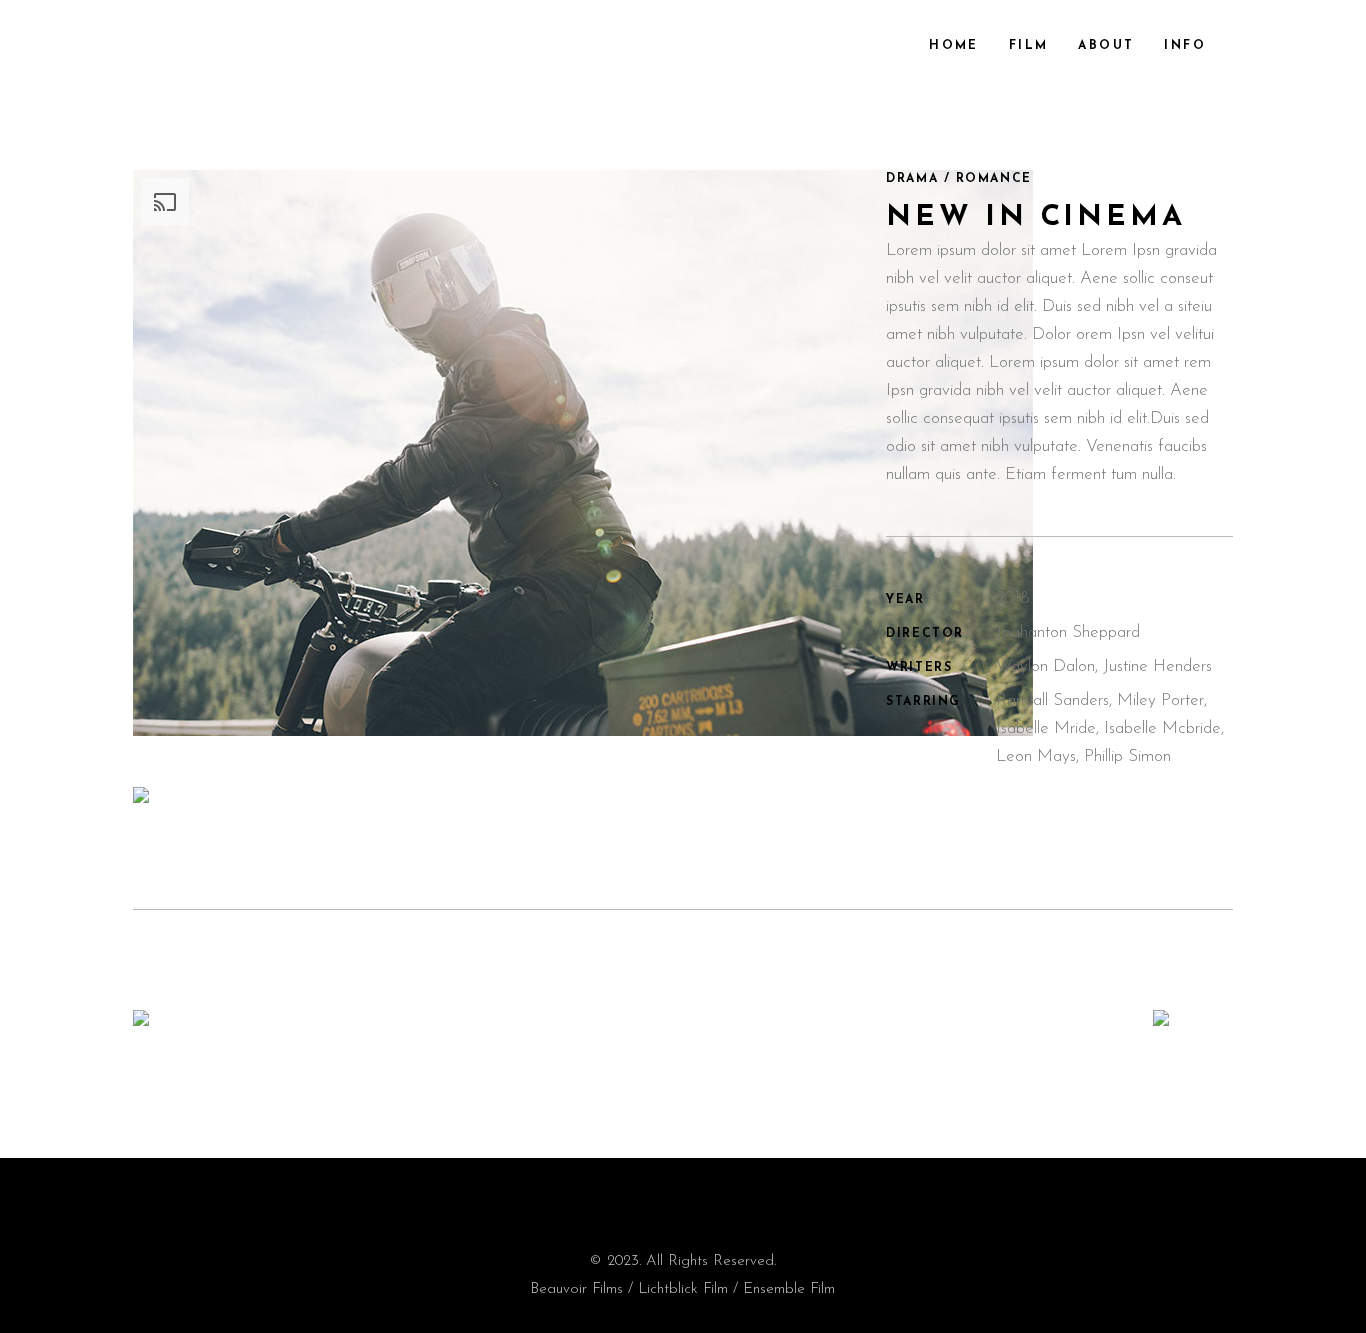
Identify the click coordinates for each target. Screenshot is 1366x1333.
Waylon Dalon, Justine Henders (1104, 666)
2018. (1014, 598)
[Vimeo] (714, 1202)
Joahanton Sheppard (1068, 632)
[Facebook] (651, 1197)
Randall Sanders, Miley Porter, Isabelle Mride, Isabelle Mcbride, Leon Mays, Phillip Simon (1110, 728)
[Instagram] (683, 1197)
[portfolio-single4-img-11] (494, 801)
